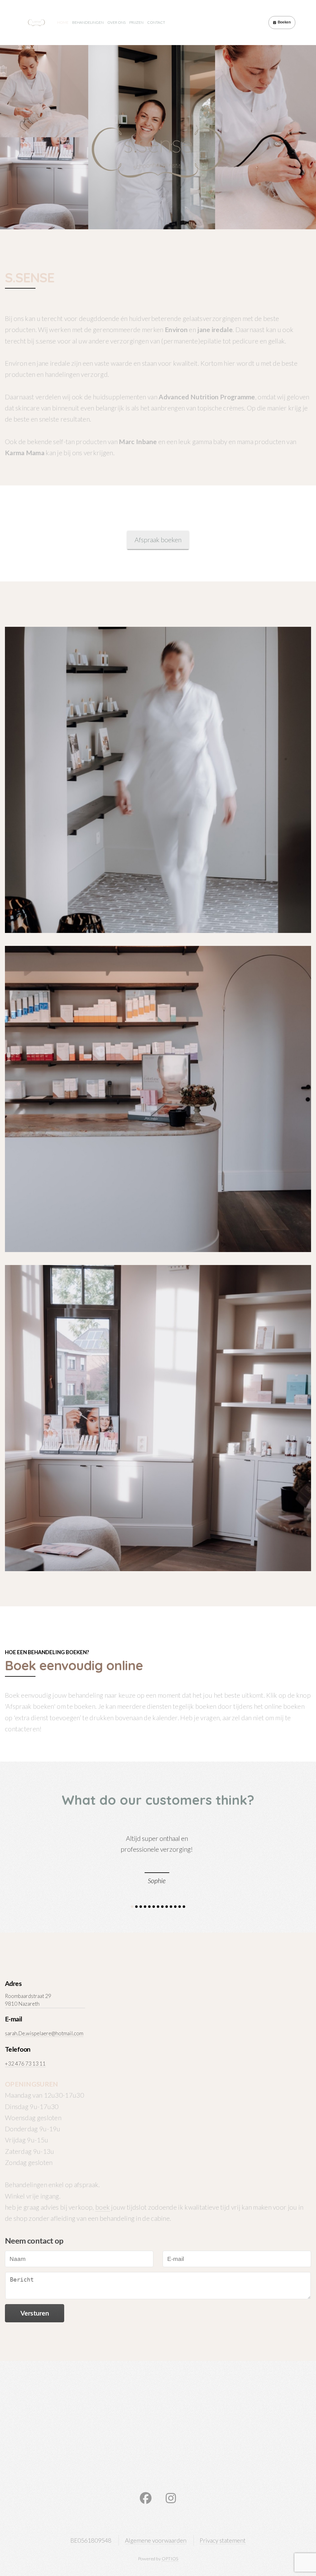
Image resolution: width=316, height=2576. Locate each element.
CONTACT (156, 22)
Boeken (284, 22)
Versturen (35, 2313)
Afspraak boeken (158, 540)
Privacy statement (223, 2540)
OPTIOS (170, 2559)
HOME (63, 22)
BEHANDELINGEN (88, 22)
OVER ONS (116, 22)
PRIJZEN (136, 22)
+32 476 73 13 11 (25, 2064)
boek (103, 2207)
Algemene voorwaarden (156, 2540)
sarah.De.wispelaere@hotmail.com (44, 2033)
